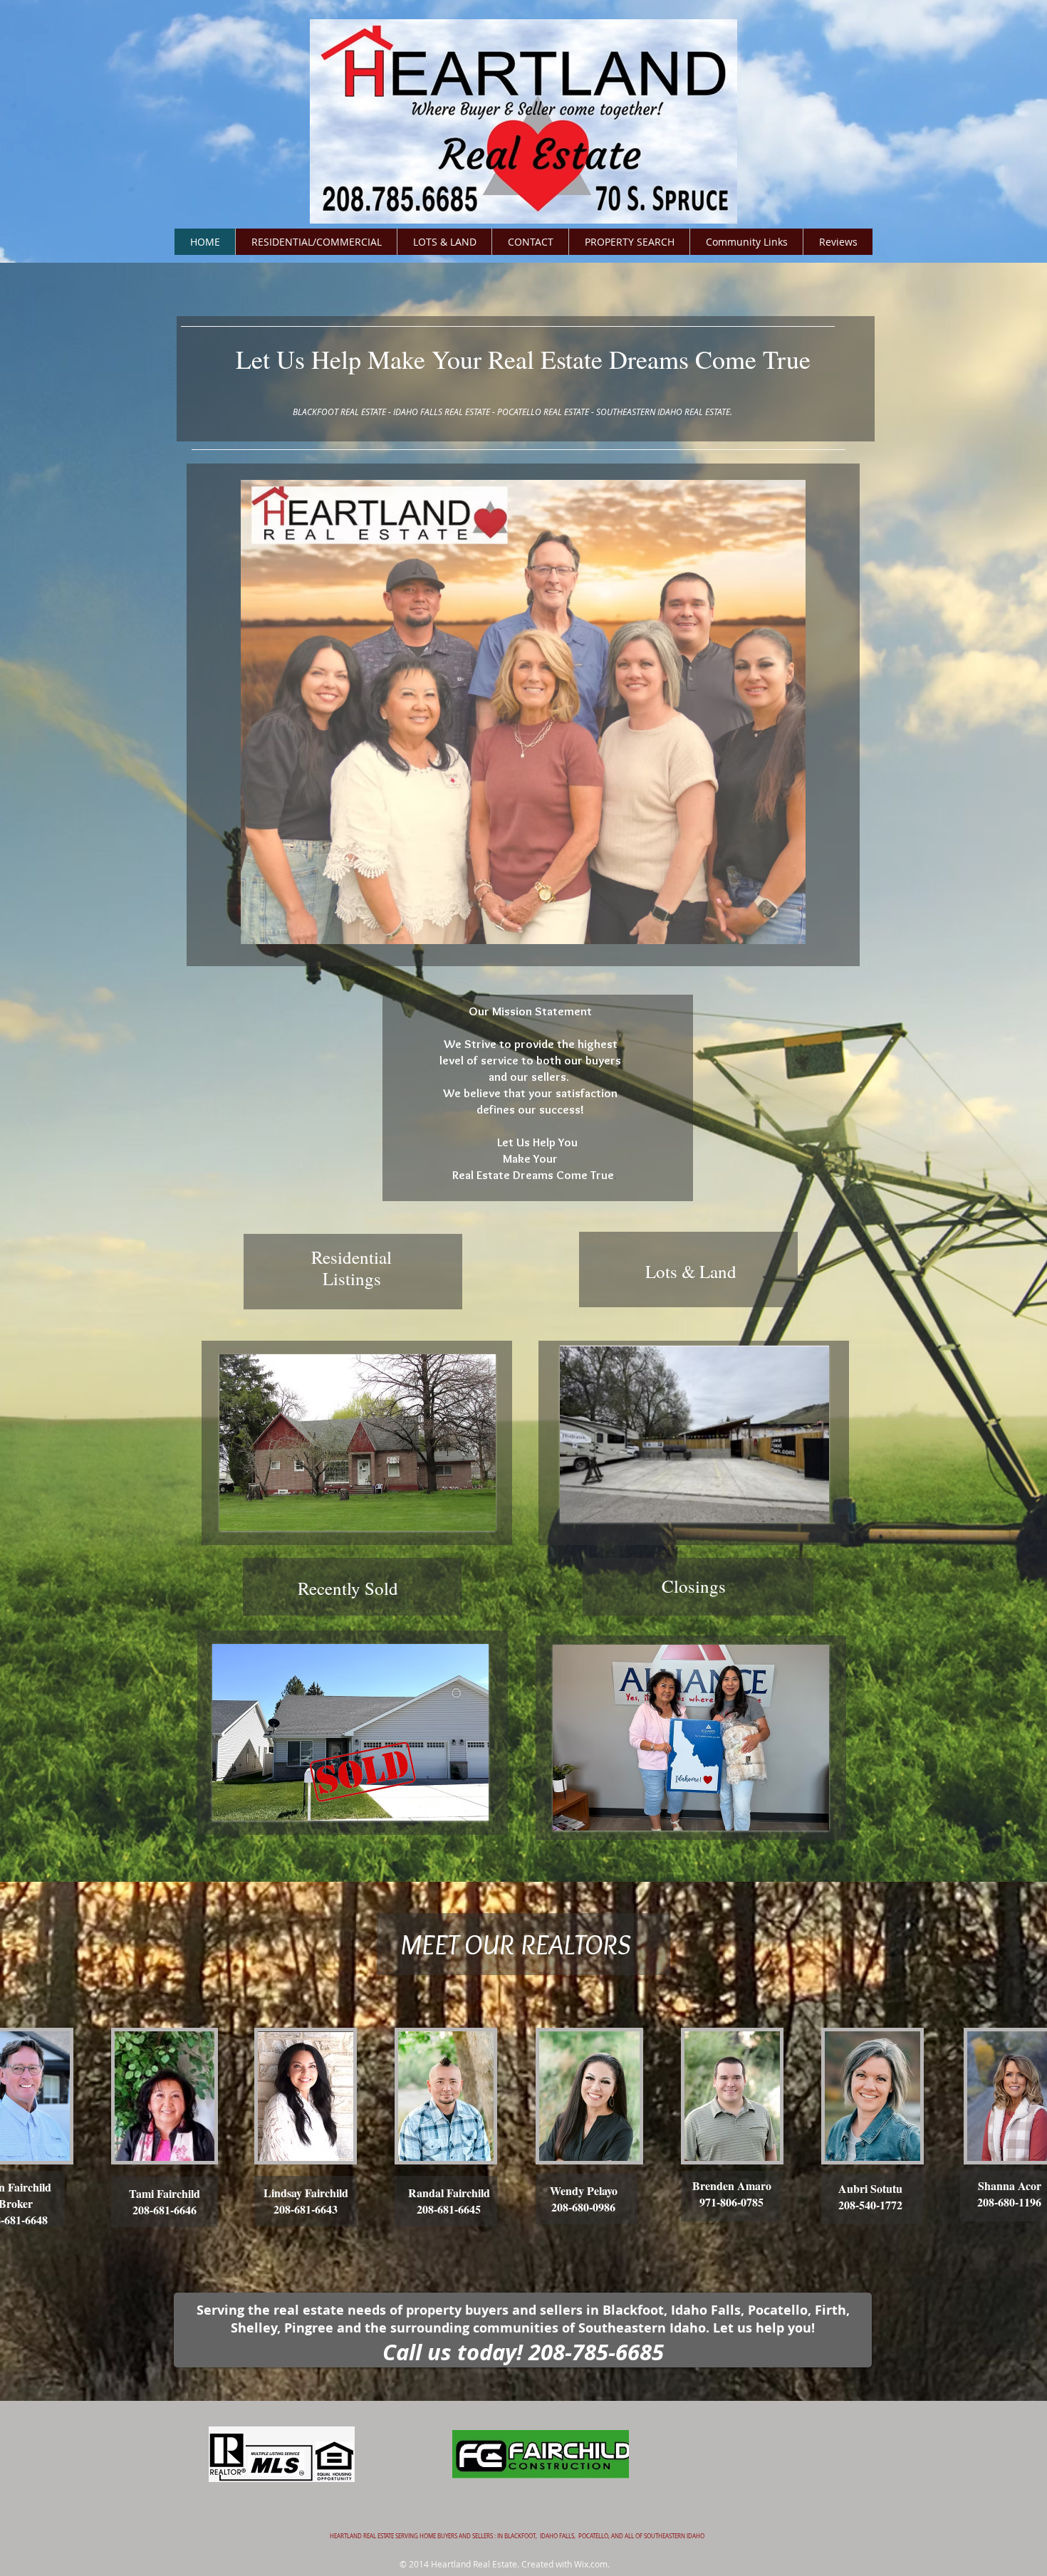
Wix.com (591, 2564)
